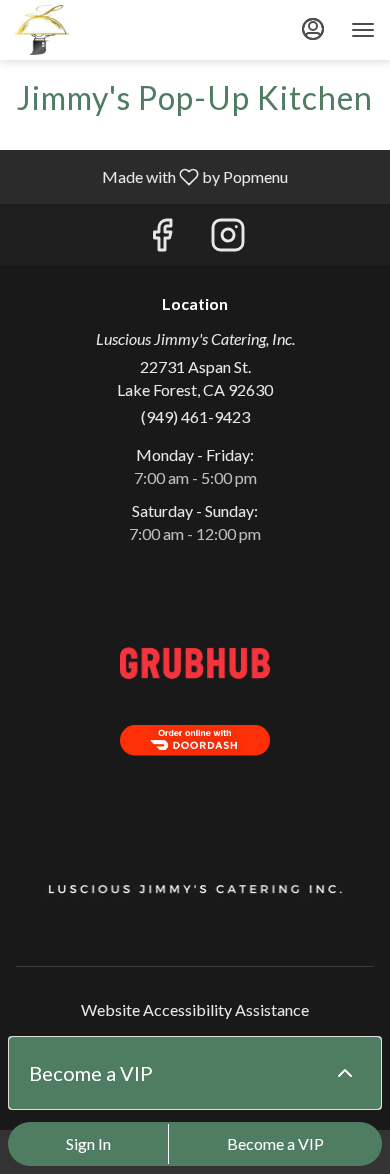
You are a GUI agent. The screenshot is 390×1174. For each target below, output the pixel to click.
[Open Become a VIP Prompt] (345, 1073)
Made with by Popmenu (151, 176)
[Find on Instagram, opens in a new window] (228, 239)
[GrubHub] (195, 660)
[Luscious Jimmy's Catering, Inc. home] (105, 30)
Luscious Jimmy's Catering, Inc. (195, 891)
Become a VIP (275, 1143)
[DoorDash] (195, 737)
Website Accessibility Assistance (195, 1009)
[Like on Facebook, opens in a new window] (162, 239)
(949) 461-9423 (195, 416)
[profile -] (313, 29)
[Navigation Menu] (363, 30)
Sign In (88, 1143)
